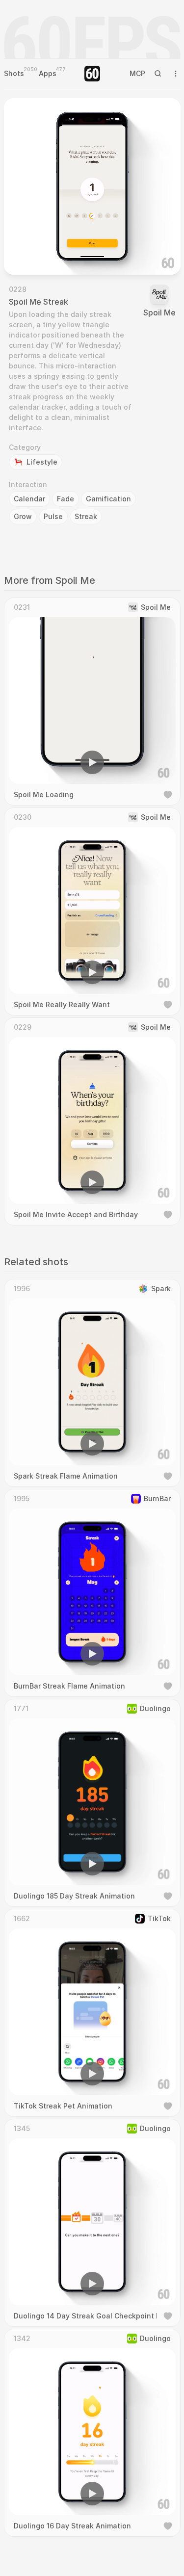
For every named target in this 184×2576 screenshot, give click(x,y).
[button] (36, 253)
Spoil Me (159, 312)
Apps (48, 73)
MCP (137, 73)
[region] (92, 186)
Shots (14, 73)
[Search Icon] (158, 74)
